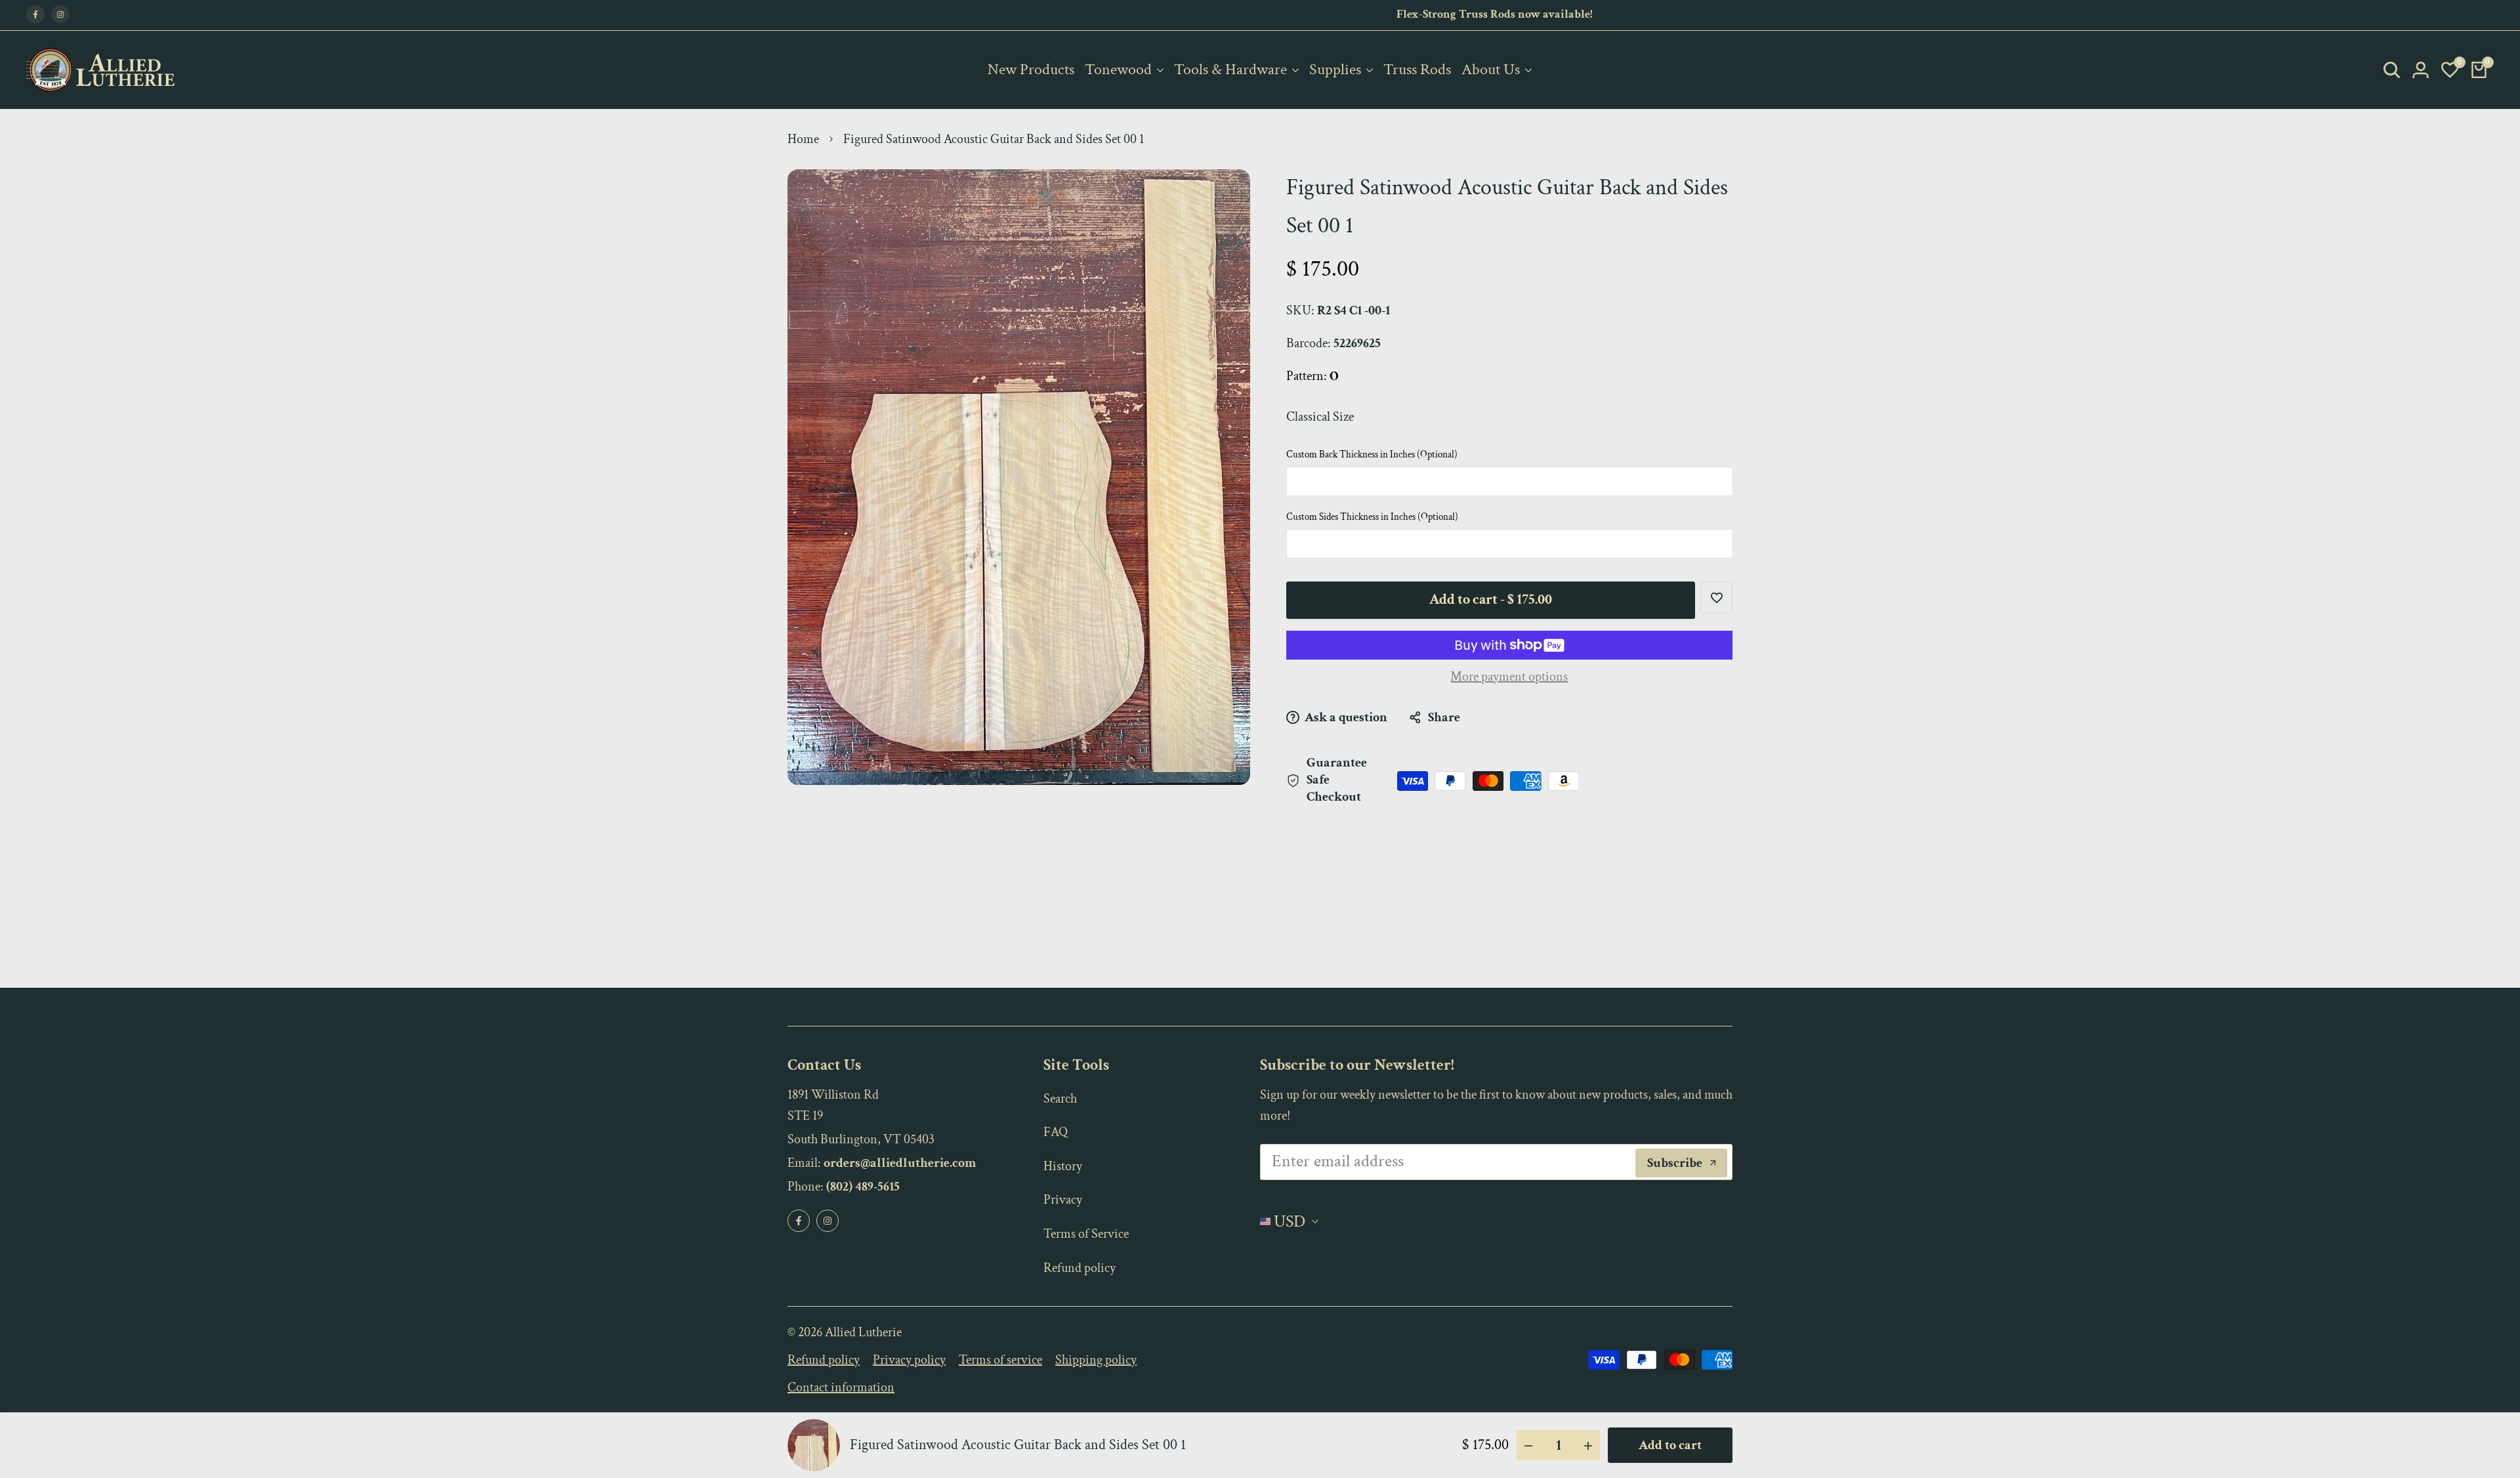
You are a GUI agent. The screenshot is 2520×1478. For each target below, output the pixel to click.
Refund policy (1080, 1268)
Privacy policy (909, 1360)
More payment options (1509, 677)
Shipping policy (1096, 1360)
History (1063, 1166)
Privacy (1063, 1200)
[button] (1716, 598)
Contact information (841, 1387)
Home (803, 139)
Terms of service (1000, 1360)
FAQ (1056, 1132)
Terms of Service (1086, 1234)
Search (1060, 1099)
